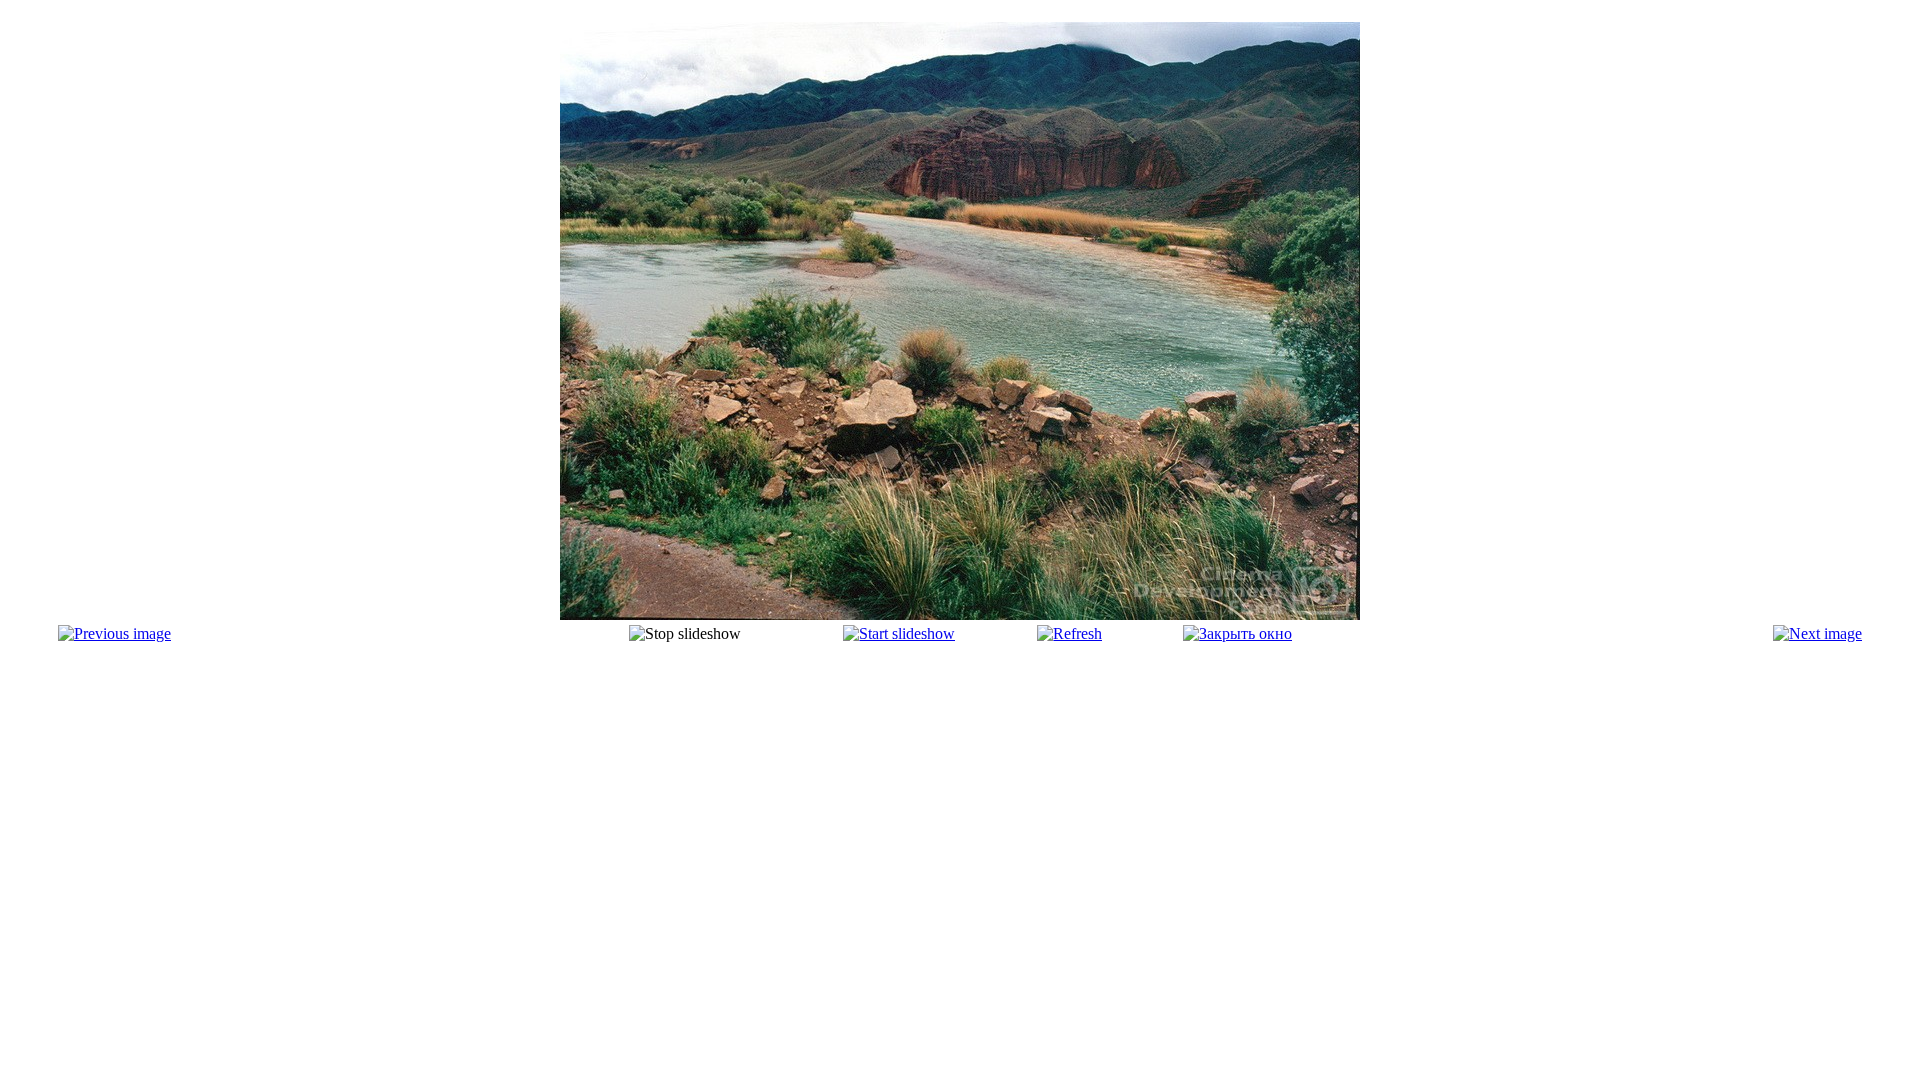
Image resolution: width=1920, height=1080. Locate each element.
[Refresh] (1069, 633)
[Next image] (1817, 633)
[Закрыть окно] (1237, 633)
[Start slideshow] (899, 633)
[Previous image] (114, 633)
